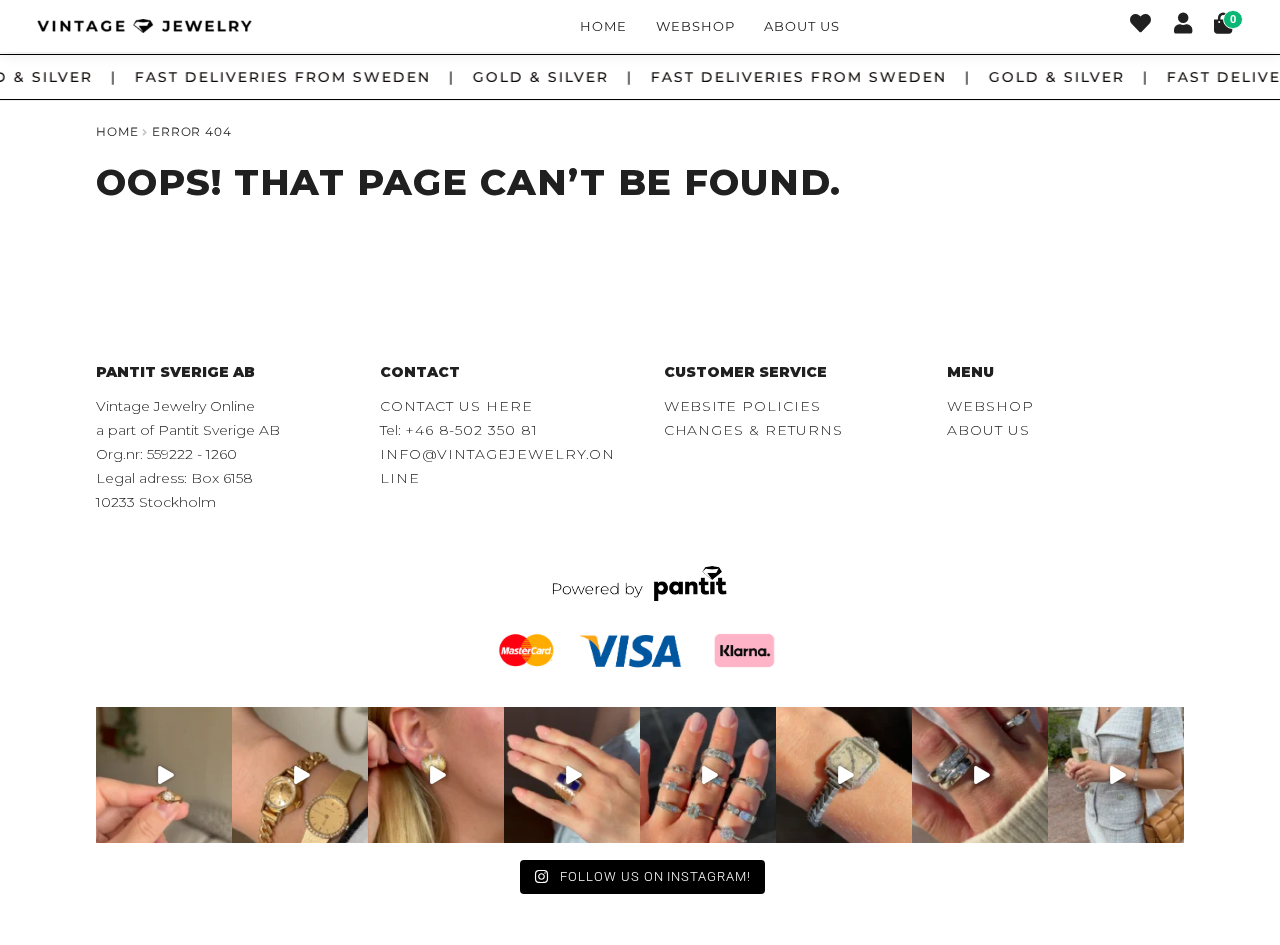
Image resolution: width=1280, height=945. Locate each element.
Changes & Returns (753, 430)
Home (603, 26)
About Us (801, 26)
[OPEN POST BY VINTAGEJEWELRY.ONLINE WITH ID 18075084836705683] (1116, 775)
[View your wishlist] (1140, 26)
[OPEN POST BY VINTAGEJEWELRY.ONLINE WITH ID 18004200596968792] (708, 775)
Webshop (695, 26)
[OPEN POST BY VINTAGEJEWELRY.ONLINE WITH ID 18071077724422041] (980, 775)
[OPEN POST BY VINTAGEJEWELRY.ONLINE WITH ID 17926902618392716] (572, 775)
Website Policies (742, 406)
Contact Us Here (456, 406)
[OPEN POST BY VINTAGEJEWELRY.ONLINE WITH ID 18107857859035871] (164, 775)
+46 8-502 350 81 (471, 430)
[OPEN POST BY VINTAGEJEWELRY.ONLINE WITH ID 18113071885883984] (844, 775)
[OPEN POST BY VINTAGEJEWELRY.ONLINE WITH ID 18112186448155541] (436, 775)
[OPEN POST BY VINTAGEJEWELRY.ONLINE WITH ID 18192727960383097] (300, 775)
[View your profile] (1183, 26)
